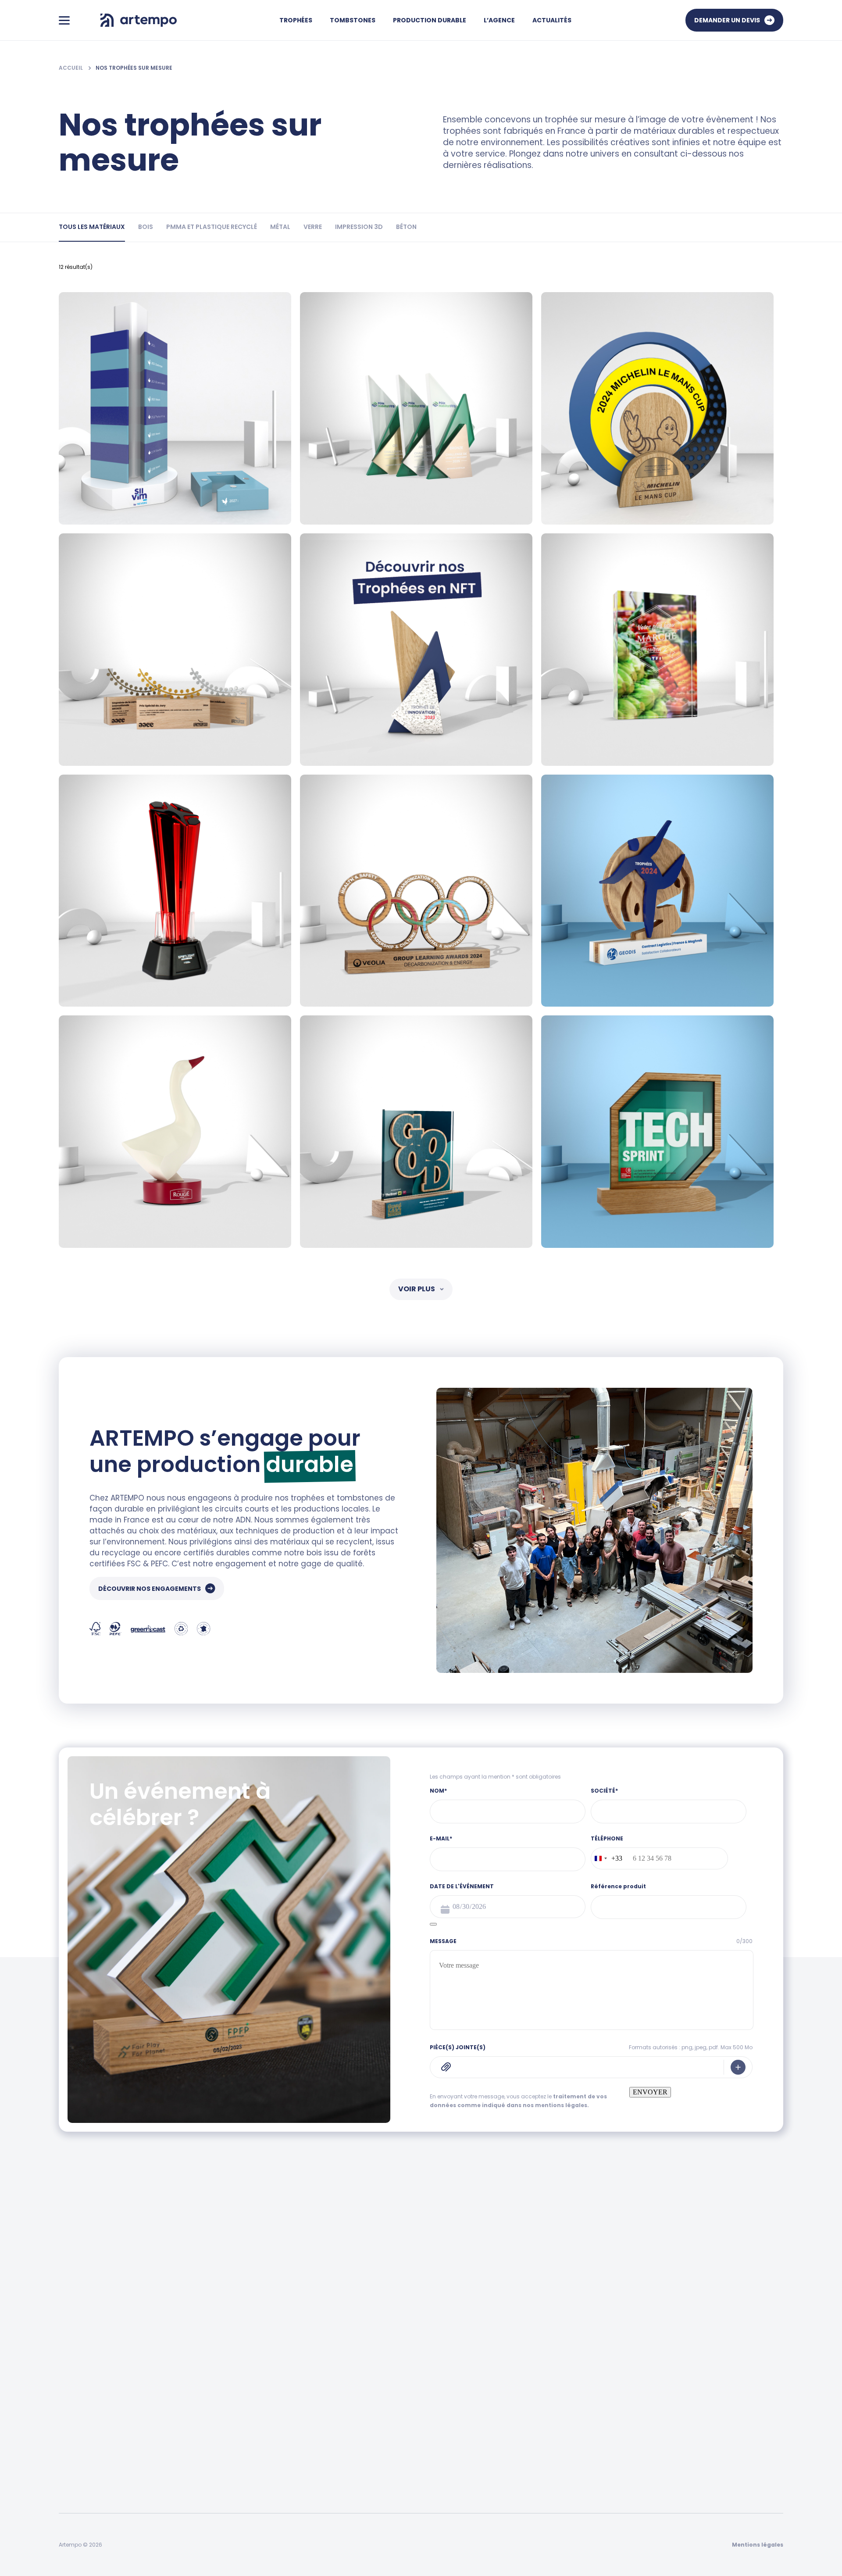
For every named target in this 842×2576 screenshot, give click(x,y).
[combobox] (607, 1858)
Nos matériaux (708, 2384)
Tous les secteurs (255, 2349)
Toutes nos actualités (406, 2349)
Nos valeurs (571, 2366)
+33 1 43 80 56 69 (342, 2267)
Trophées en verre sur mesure (419, 2418)
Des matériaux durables (722, 2366)
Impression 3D (80, 2436)
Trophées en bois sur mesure (417, 2401)
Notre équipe (573, 2349)
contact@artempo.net (520, 2267)
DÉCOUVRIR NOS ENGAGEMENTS (150, 1589)
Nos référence (575, 2384)
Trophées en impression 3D (414, 2470)
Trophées (296, 20)
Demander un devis (727, 20)
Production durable (430, 20)
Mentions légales (758, 2545)
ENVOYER (650, 2092)
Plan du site (571, 2401)
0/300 (744, 1941)
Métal (67, 2401)
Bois (65, 2366)
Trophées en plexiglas (405, 2436)
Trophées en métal (402, 2487)
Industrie (242, 2401)
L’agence (568, 2324)
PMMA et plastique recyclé (99, 2384)
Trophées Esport (397, 2453)
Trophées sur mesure (405, 2366)
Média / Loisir (248, 2384)
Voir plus (417, 1289)
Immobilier (245, 2436)
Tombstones (353, 20)
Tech (236, 2453)
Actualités (552, 20)
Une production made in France (735, 2349)
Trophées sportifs (399, 2384)
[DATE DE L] (433, 1924)
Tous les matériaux (88, 2349)
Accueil (71, 68)
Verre (67, 2418)
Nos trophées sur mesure (134, 68)
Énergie (240, 2366)
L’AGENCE (499, 20)
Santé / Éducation (256, 2418)
